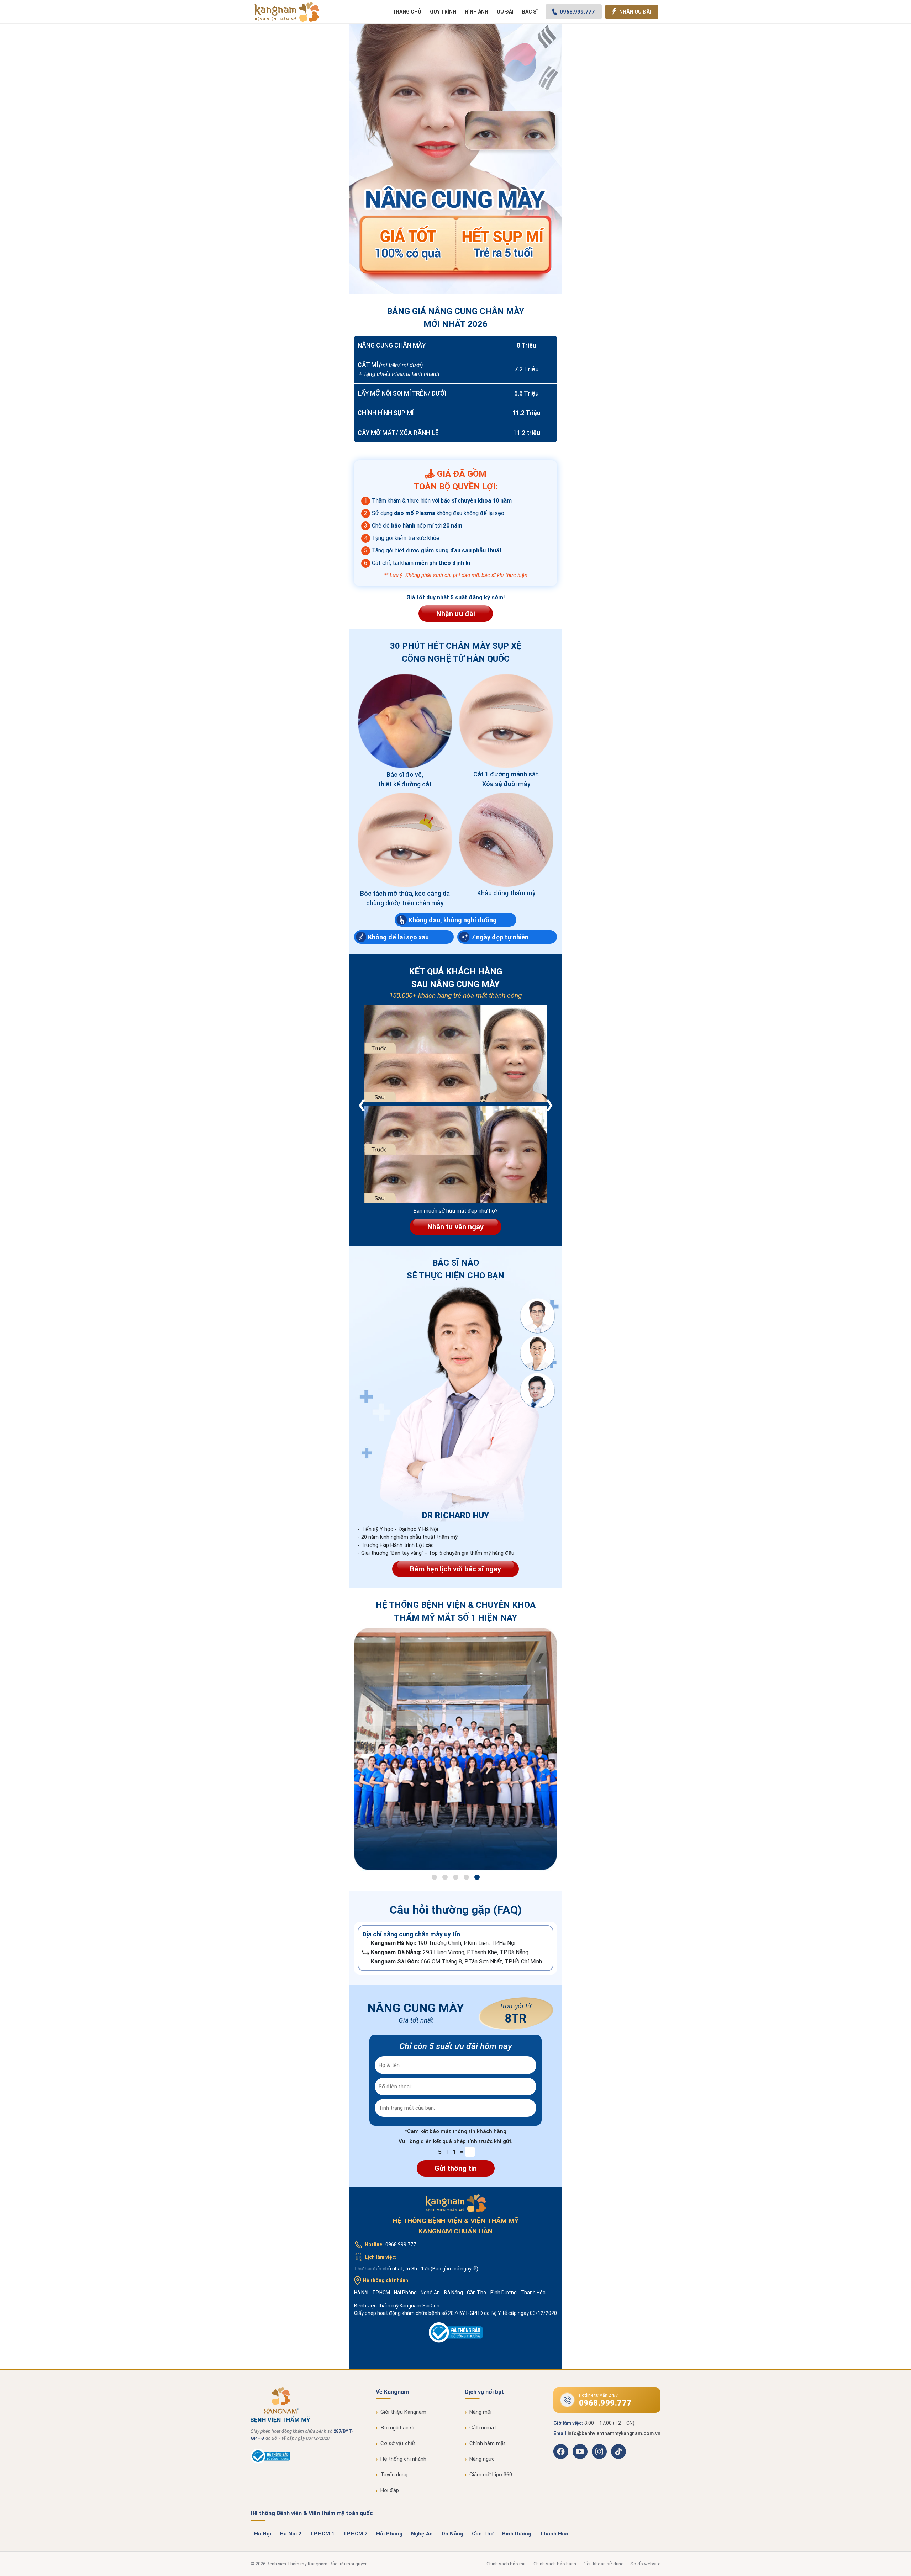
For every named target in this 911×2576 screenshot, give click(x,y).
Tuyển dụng (394, 2475)
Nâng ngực (482, 2459)
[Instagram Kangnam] (599, 2452)
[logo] (287, 12)
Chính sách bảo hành (555, 2564)
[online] (456, 2333)
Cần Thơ (483, 2534)
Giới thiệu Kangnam (403, 2412)
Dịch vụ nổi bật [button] (484, 2392)
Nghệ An (422, 2534)
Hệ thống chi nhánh (403, 2459)
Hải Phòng (389, 2534)
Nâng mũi (480, 2412)
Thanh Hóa (554, 2534)
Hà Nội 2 (291, 2534)
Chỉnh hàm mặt (488, 2443)
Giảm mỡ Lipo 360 (491, 2475)
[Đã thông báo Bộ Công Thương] (270, 2462)
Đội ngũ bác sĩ (397, 2428)
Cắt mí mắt (483, 2428)
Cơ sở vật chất (398, 2443)
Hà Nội (263, 2534)
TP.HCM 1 (322, 2534)
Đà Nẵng (452, 2534)
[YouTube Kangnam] (580, 2452)
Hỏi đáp (390, 2490)
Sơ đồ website (645, 2564)
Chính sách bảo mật (507, 2564)
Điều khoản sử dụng (603, 2564)
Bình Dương (517, 2534)
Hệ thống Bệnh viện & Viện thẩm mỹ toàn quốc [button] (312, 2513)
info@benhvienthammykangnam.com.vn (614, 2433)
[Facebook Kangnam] (561, 2452)
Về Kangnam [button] (392, 2392)
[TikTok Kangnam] (618, 2452)
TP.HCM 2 (355, 2534)
